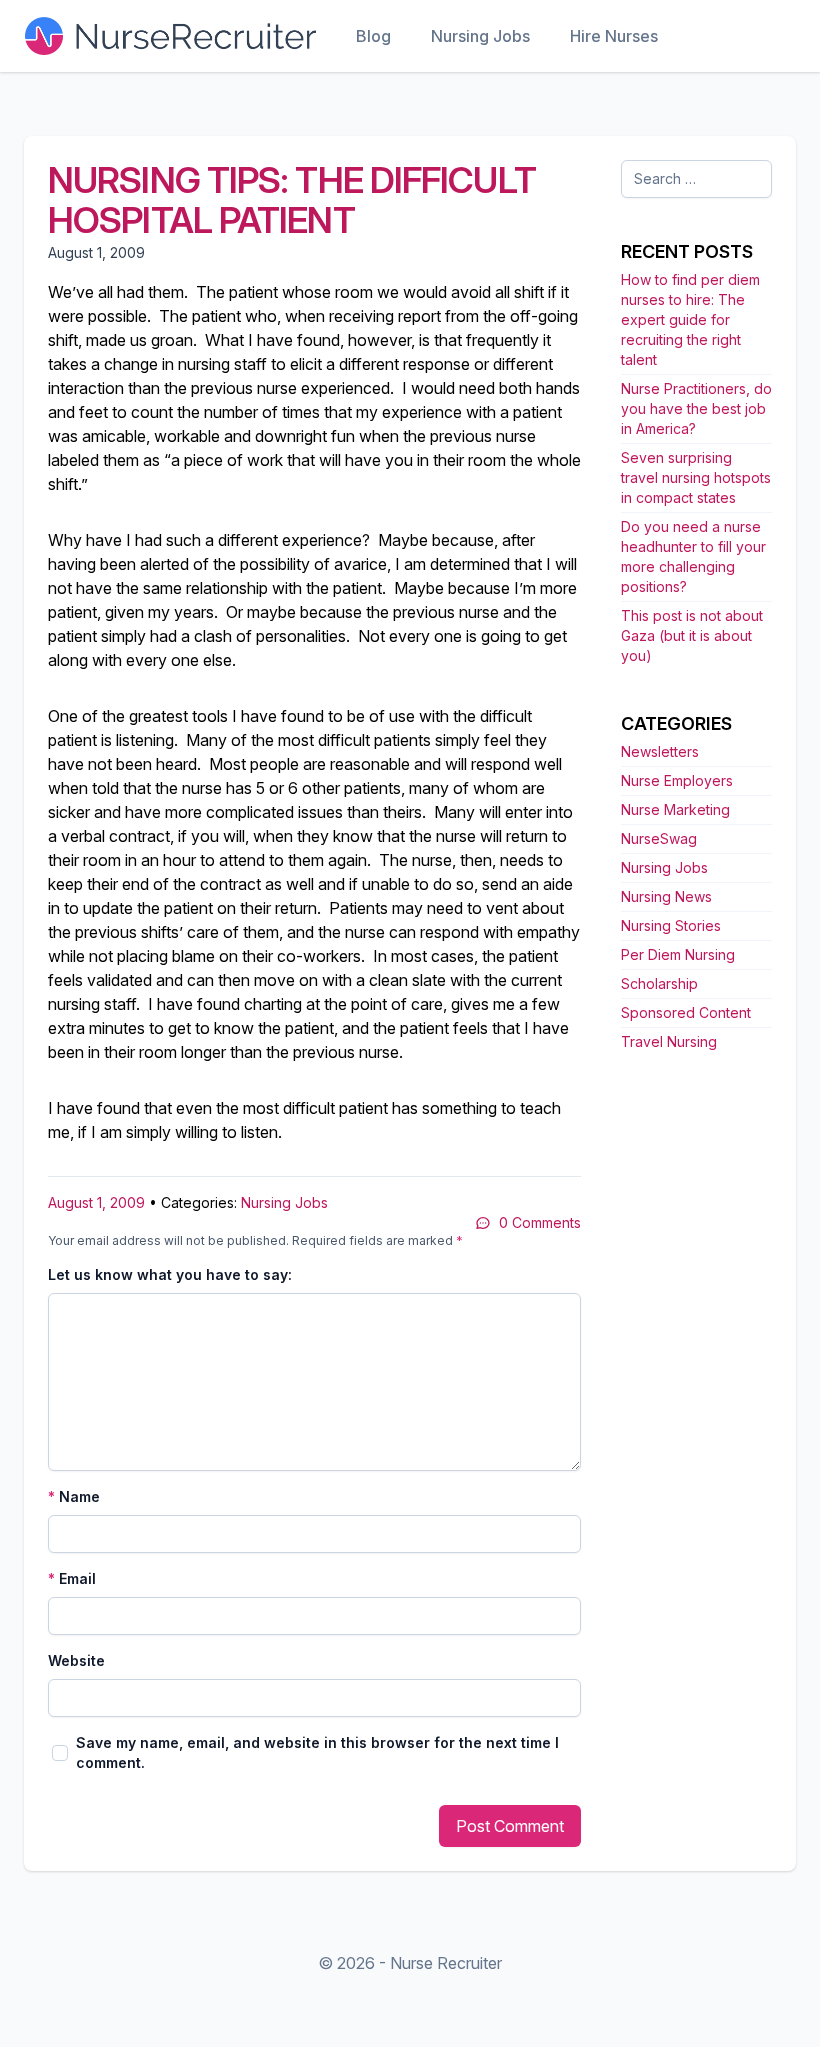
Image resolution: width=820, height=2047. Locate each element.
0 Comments (540, 1222)
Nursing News (666, 896)
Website (76, 1660)
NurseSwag (659, 838)
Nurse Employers (677, 780)
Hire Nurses (614, 36)
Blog (373, 36)
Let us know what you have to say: (170, 1274)
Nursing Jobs (480, 36)
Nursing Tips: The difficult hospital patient (292, 200)
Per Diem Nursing (678, 954)
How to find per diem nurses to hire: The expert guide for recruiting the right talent (690, 319)
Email (72, 1578)
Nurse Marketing (675, 809)
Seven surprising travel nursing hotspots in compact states (696, 477)
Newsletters (660, 751)
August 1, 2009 (96, 1202)
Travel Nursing (669, 1041)
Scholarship (659, 983)
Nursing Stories (671, 925)
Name (74, 1496)
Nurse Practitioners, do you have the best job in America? (696, 408)
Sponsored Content (686, 1012)
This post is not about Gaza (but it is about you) (692, 635)
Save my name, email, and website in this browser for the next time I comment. (317, 1752)
